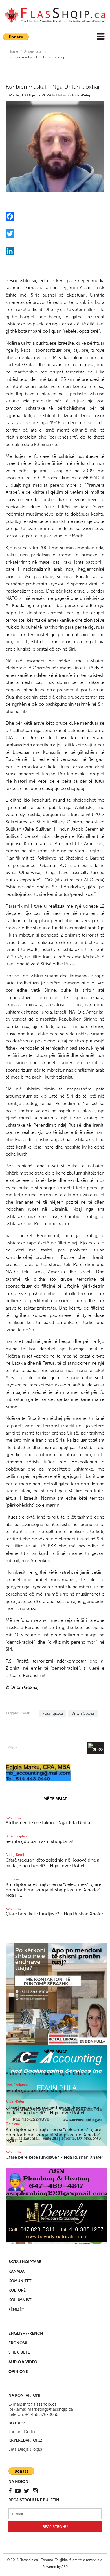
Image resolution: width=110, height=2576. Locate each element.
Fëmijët (16, 2310)
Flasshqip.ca (53, 1713)
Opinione (13, 1879)
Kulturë (17, 2290)
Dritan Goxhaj (83, 1713)
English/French (26, 2333)
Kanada (16, 2271)
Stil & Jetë (19, 2352)
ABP (65, 2567)
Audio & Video (23, 2362)
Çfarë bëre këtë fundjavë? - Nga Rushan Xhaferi (55, 1914)
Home (13, 51)
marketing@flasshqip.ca (50, 2409)
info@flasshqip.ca (40, 2404)
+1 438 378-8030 (42, 2414)
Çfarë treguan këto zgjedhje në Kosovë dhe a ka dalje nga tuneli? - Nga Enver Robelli (52, 1863)
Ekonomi (18, 2343)
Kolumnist (13, 1817)
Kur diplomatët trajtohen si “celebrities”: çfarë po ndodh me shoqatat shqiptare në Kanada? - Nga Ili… (54, 1890)
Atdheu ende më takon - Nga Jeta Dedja (48, 1823)
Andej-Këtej (33, 51)
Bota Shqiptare (17, 1836)
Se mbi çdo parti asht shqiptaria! (39, 1841)
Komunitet (20, 2281)
